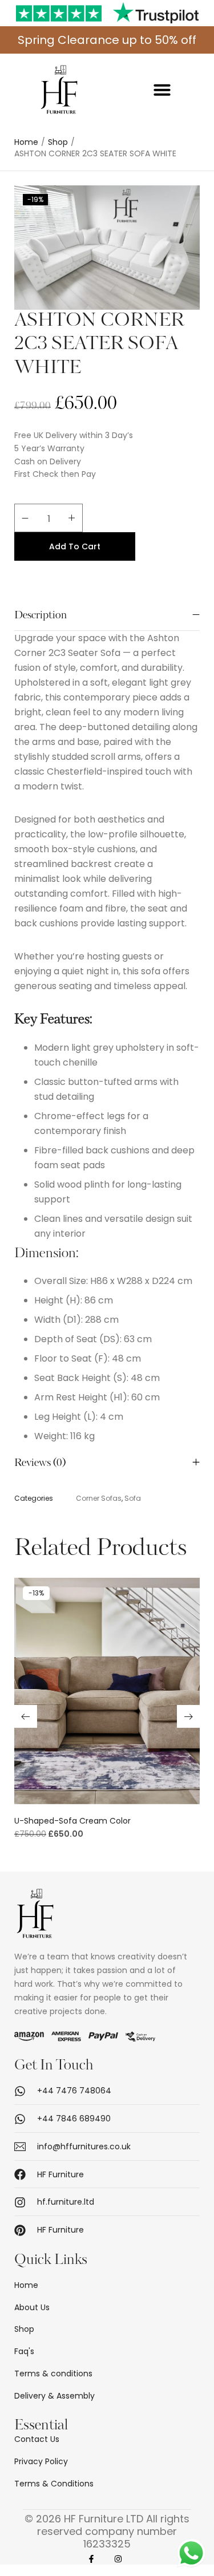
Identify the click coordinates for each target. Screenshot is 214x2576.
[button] (162, 90)
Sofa (133, 1498)
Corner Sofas (99, 1498)
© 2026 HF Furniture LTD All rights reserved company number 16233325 (107, 2532)
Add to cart (75, 546)
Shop (58, 142)
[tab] (107, 616)
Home (26, 142)
